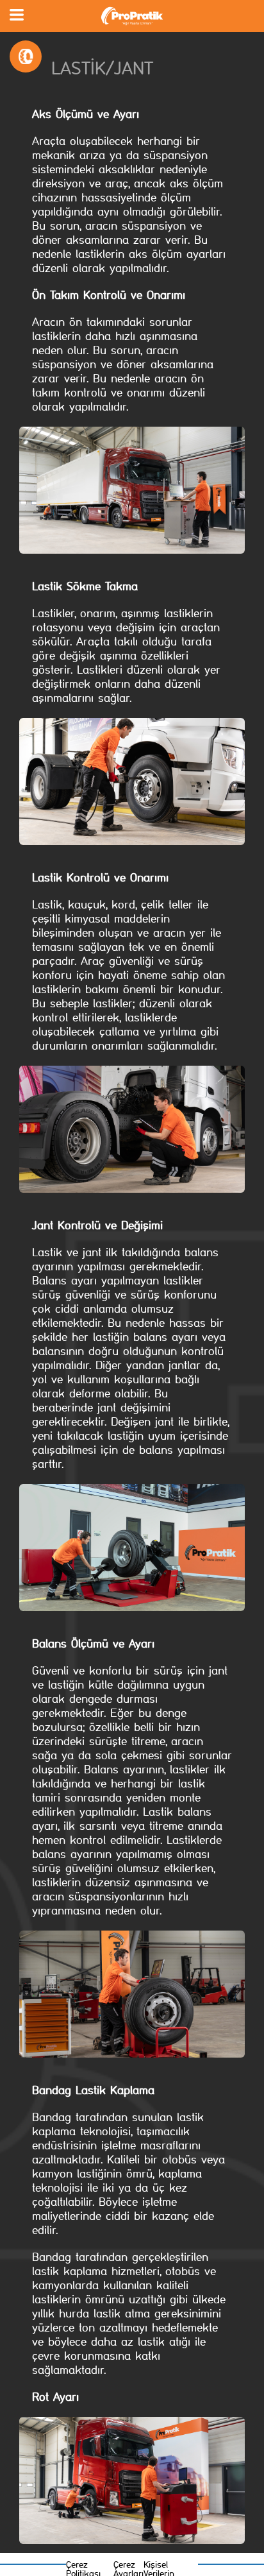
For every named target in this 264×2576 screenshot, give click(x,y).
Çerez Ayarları (128, 2568)
